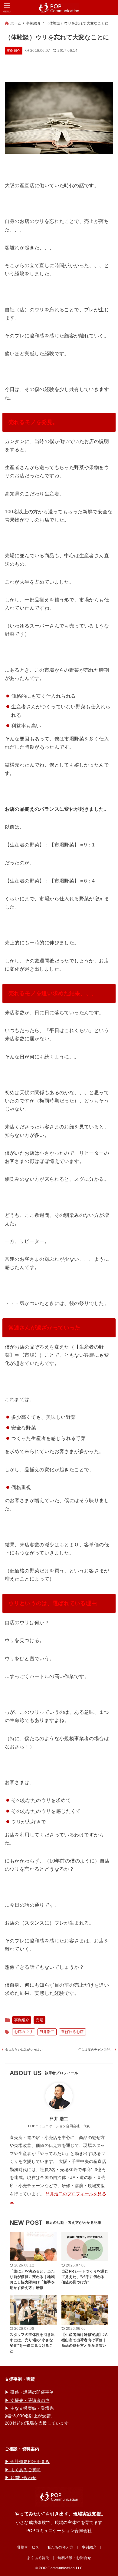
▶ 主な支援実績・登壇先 (29, 2408)
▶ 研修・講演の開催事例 (29, 2392)
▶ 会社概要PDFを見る (27, 2462)
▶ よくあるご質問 (23, 2470)
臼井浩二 (47, 2032)
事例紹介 (33, 23)
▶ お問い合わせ (21, 2478)
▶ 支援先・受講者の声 (27, 2400)
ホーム (16, 23)
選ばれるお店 (72, 2032)
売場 (39, 2020)
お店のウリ (24, 2032)
